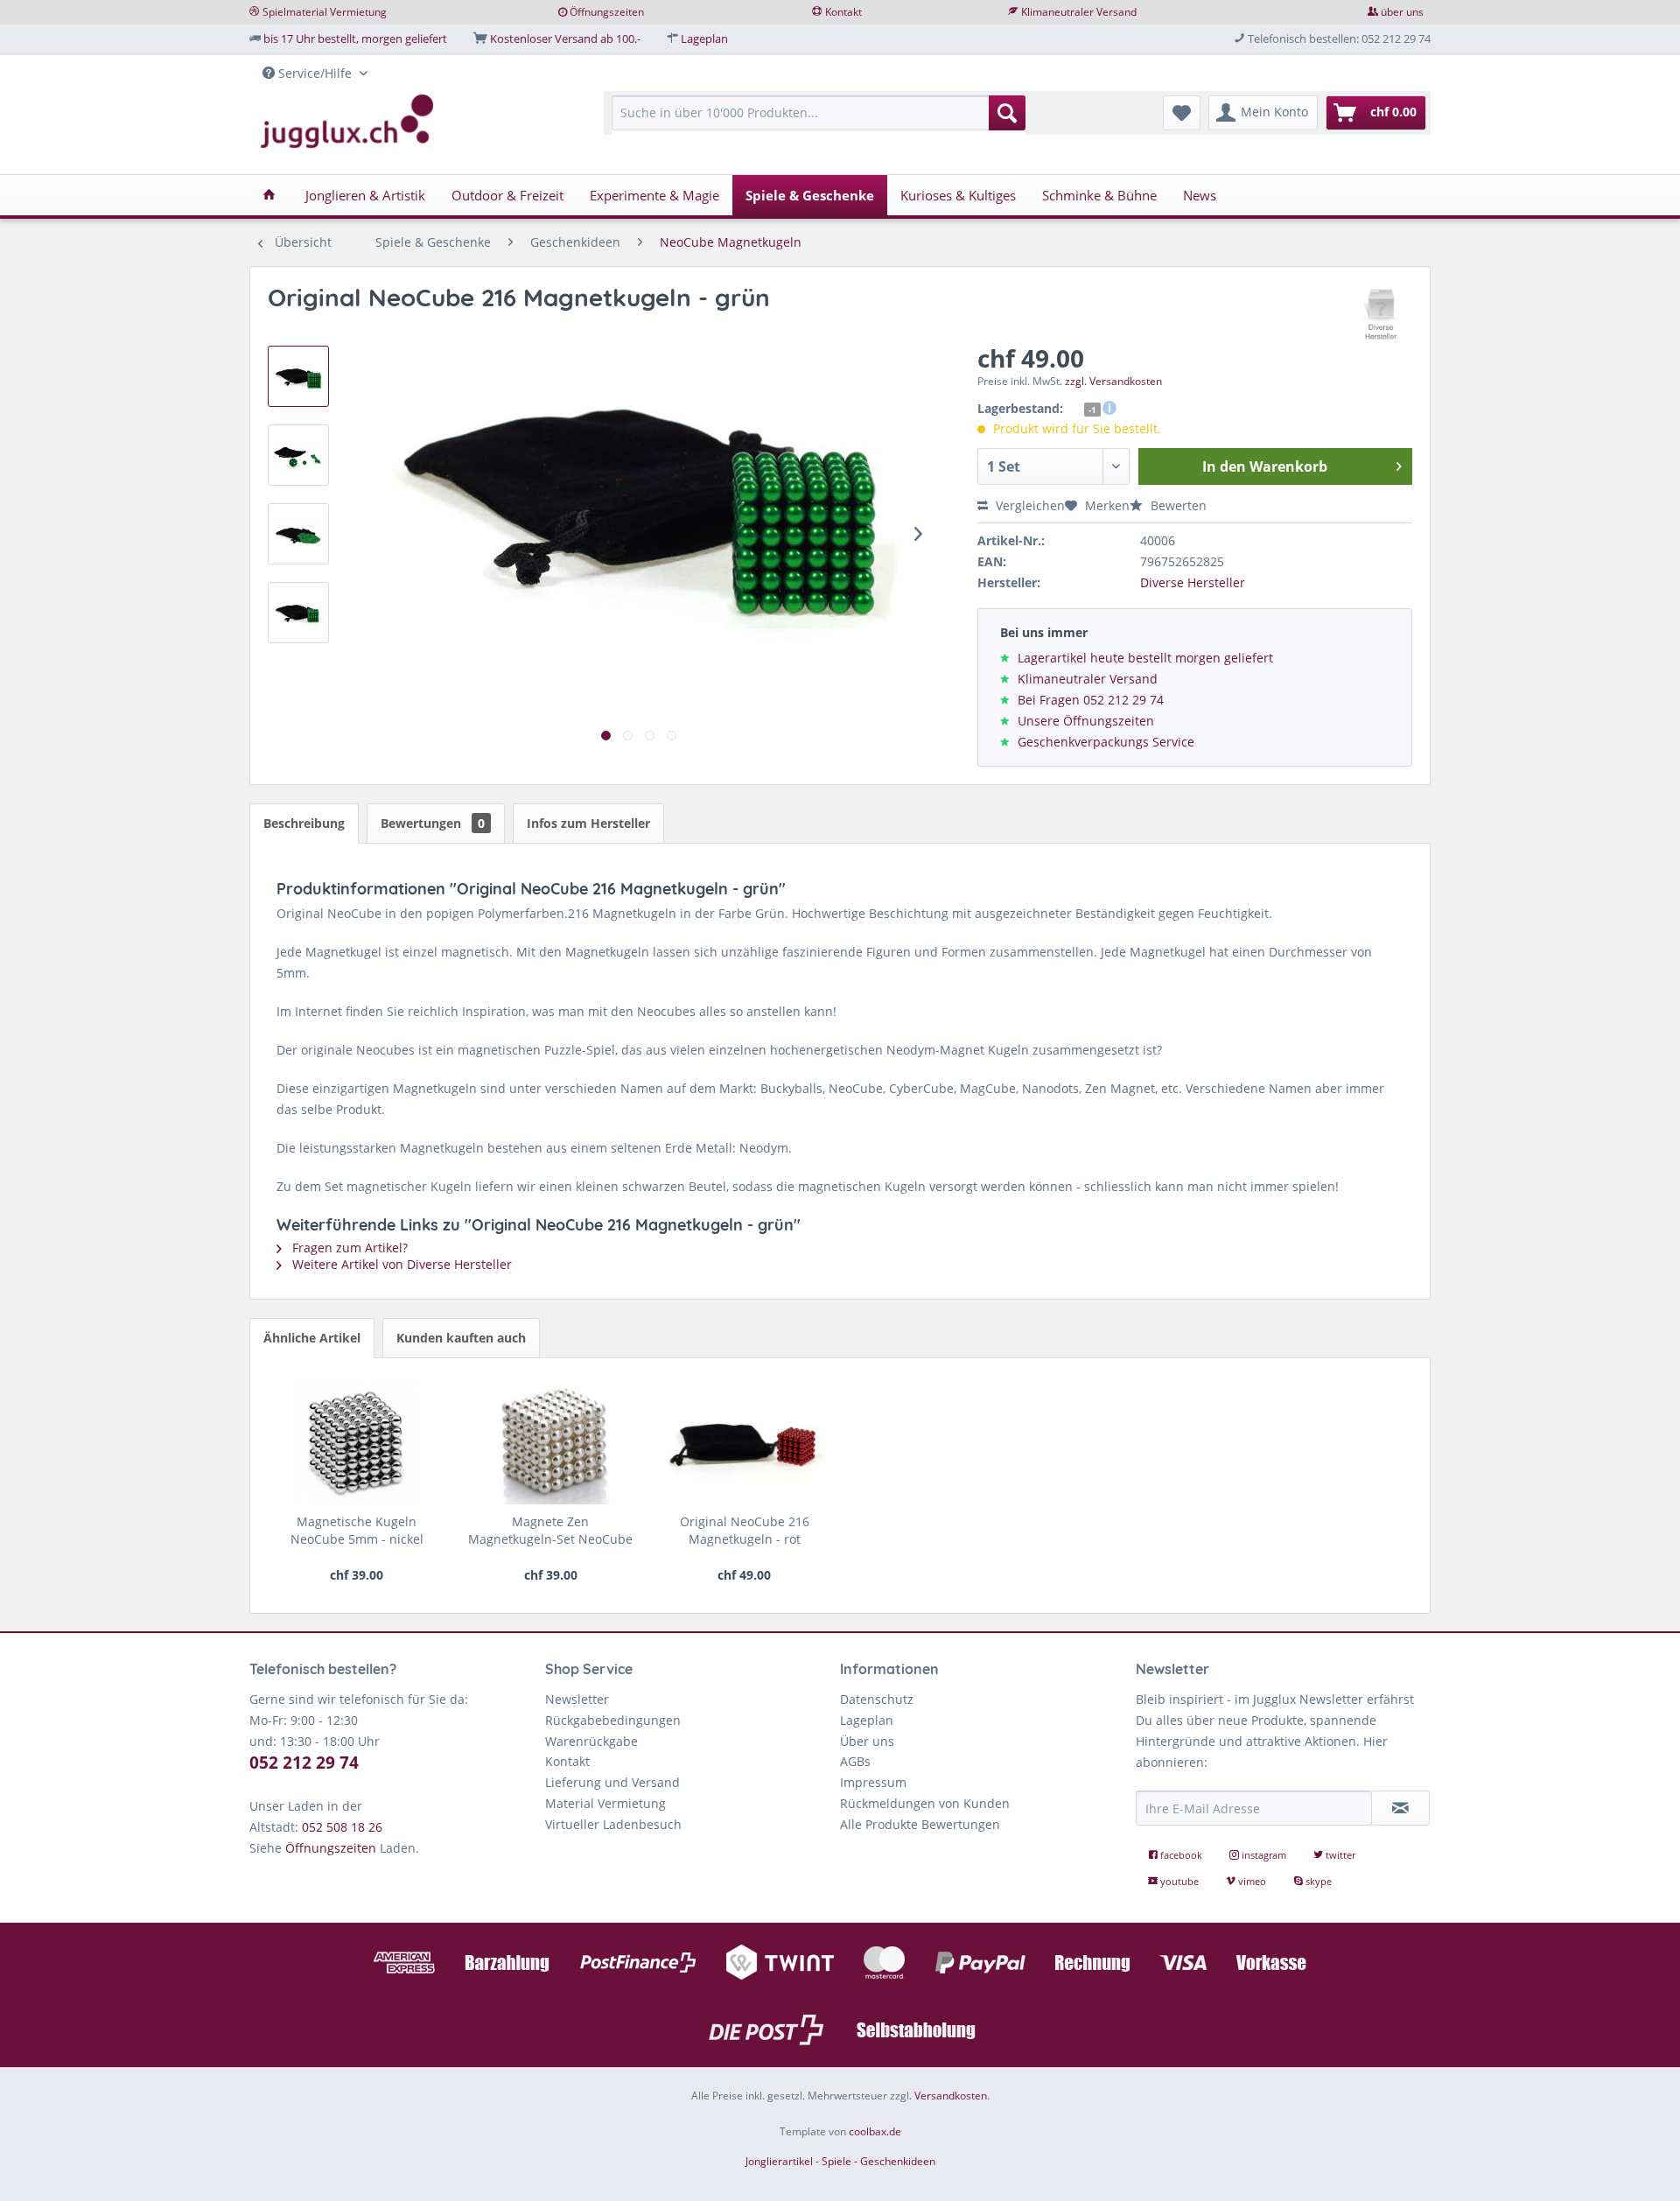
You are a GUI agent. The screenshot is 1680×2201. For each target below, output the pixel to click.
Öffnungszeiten (607, 12)
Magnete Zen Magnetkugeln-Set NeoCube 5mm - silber (550, 1531)
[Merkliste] (1182, 113)
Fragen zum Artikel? (348, 1248)
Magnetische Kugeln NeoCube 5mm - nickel (357, 1530)
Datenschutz (877, 1699)
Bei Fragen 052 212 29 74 (1091, 700)
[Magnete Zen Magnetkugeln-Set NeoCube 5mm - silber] (551, 1443)
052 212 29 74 (304, 1763)
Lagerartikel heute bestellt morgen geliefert (1145, 658)
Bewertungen (433, 823)
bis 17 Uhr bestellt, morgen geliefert (355, 39)
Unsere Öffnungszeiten (1086, 721)
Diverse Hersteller (1193, 582)
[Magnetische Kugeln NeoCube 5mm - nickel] (357, 1443)
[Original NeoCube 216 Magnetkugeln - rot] (744, 1443)
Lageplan (704, 39)
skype (1317, 1881)
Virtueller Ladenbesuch (613, 1824)
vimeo (1252, 1881)
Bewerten (1177, 505)
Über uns (867, 1741)
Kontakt (843, 12)
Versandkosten (951, 2096)
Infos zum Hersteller (588, 823)
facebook (1181, 1855)
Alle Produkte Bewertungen (920, 1824)
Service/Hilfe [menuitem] (315, 73)
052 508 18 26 (342, 1827)
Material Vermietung (605, 1803)
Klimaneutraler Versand (1079, 12)
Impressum (873, 1782)
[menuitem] (819, 121)
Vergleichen (1029, 505)
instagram (1264, 1855)
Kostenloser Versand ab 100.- (565, 39)
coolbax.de (875, 2131)
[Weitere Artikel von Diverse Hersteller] (1382, 315)
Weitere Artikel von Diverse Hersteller (400, 1264)
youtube (1179, 1881)
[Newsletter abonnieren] (1401, 1808)
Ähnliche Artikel (312, 1338)
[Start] (269, 195)
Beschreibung (304, 823)
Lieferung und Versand (612, 1782)
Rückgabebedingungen (613, 1720)
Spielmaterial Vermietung (325, 12)
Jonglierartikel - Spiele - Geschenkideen (840, 2161)
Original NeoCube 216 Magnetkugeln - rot (745, 1530)
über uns (1402, 12)
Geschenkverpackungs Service (1106, 742)
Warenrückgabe (591, 1741)
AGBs (855, 1761)
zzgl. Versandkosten (1113, 381)
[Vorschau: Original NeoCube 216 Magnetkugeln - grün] (298, 376)
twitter (1339, 1855)
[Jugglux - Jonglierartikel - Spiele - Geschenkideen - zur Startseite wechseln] (347, 122)
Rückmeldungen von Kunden (925, 1803)
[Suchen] (1007, 113)
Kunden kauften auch (461, 1338)
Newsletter (577, 1699)
